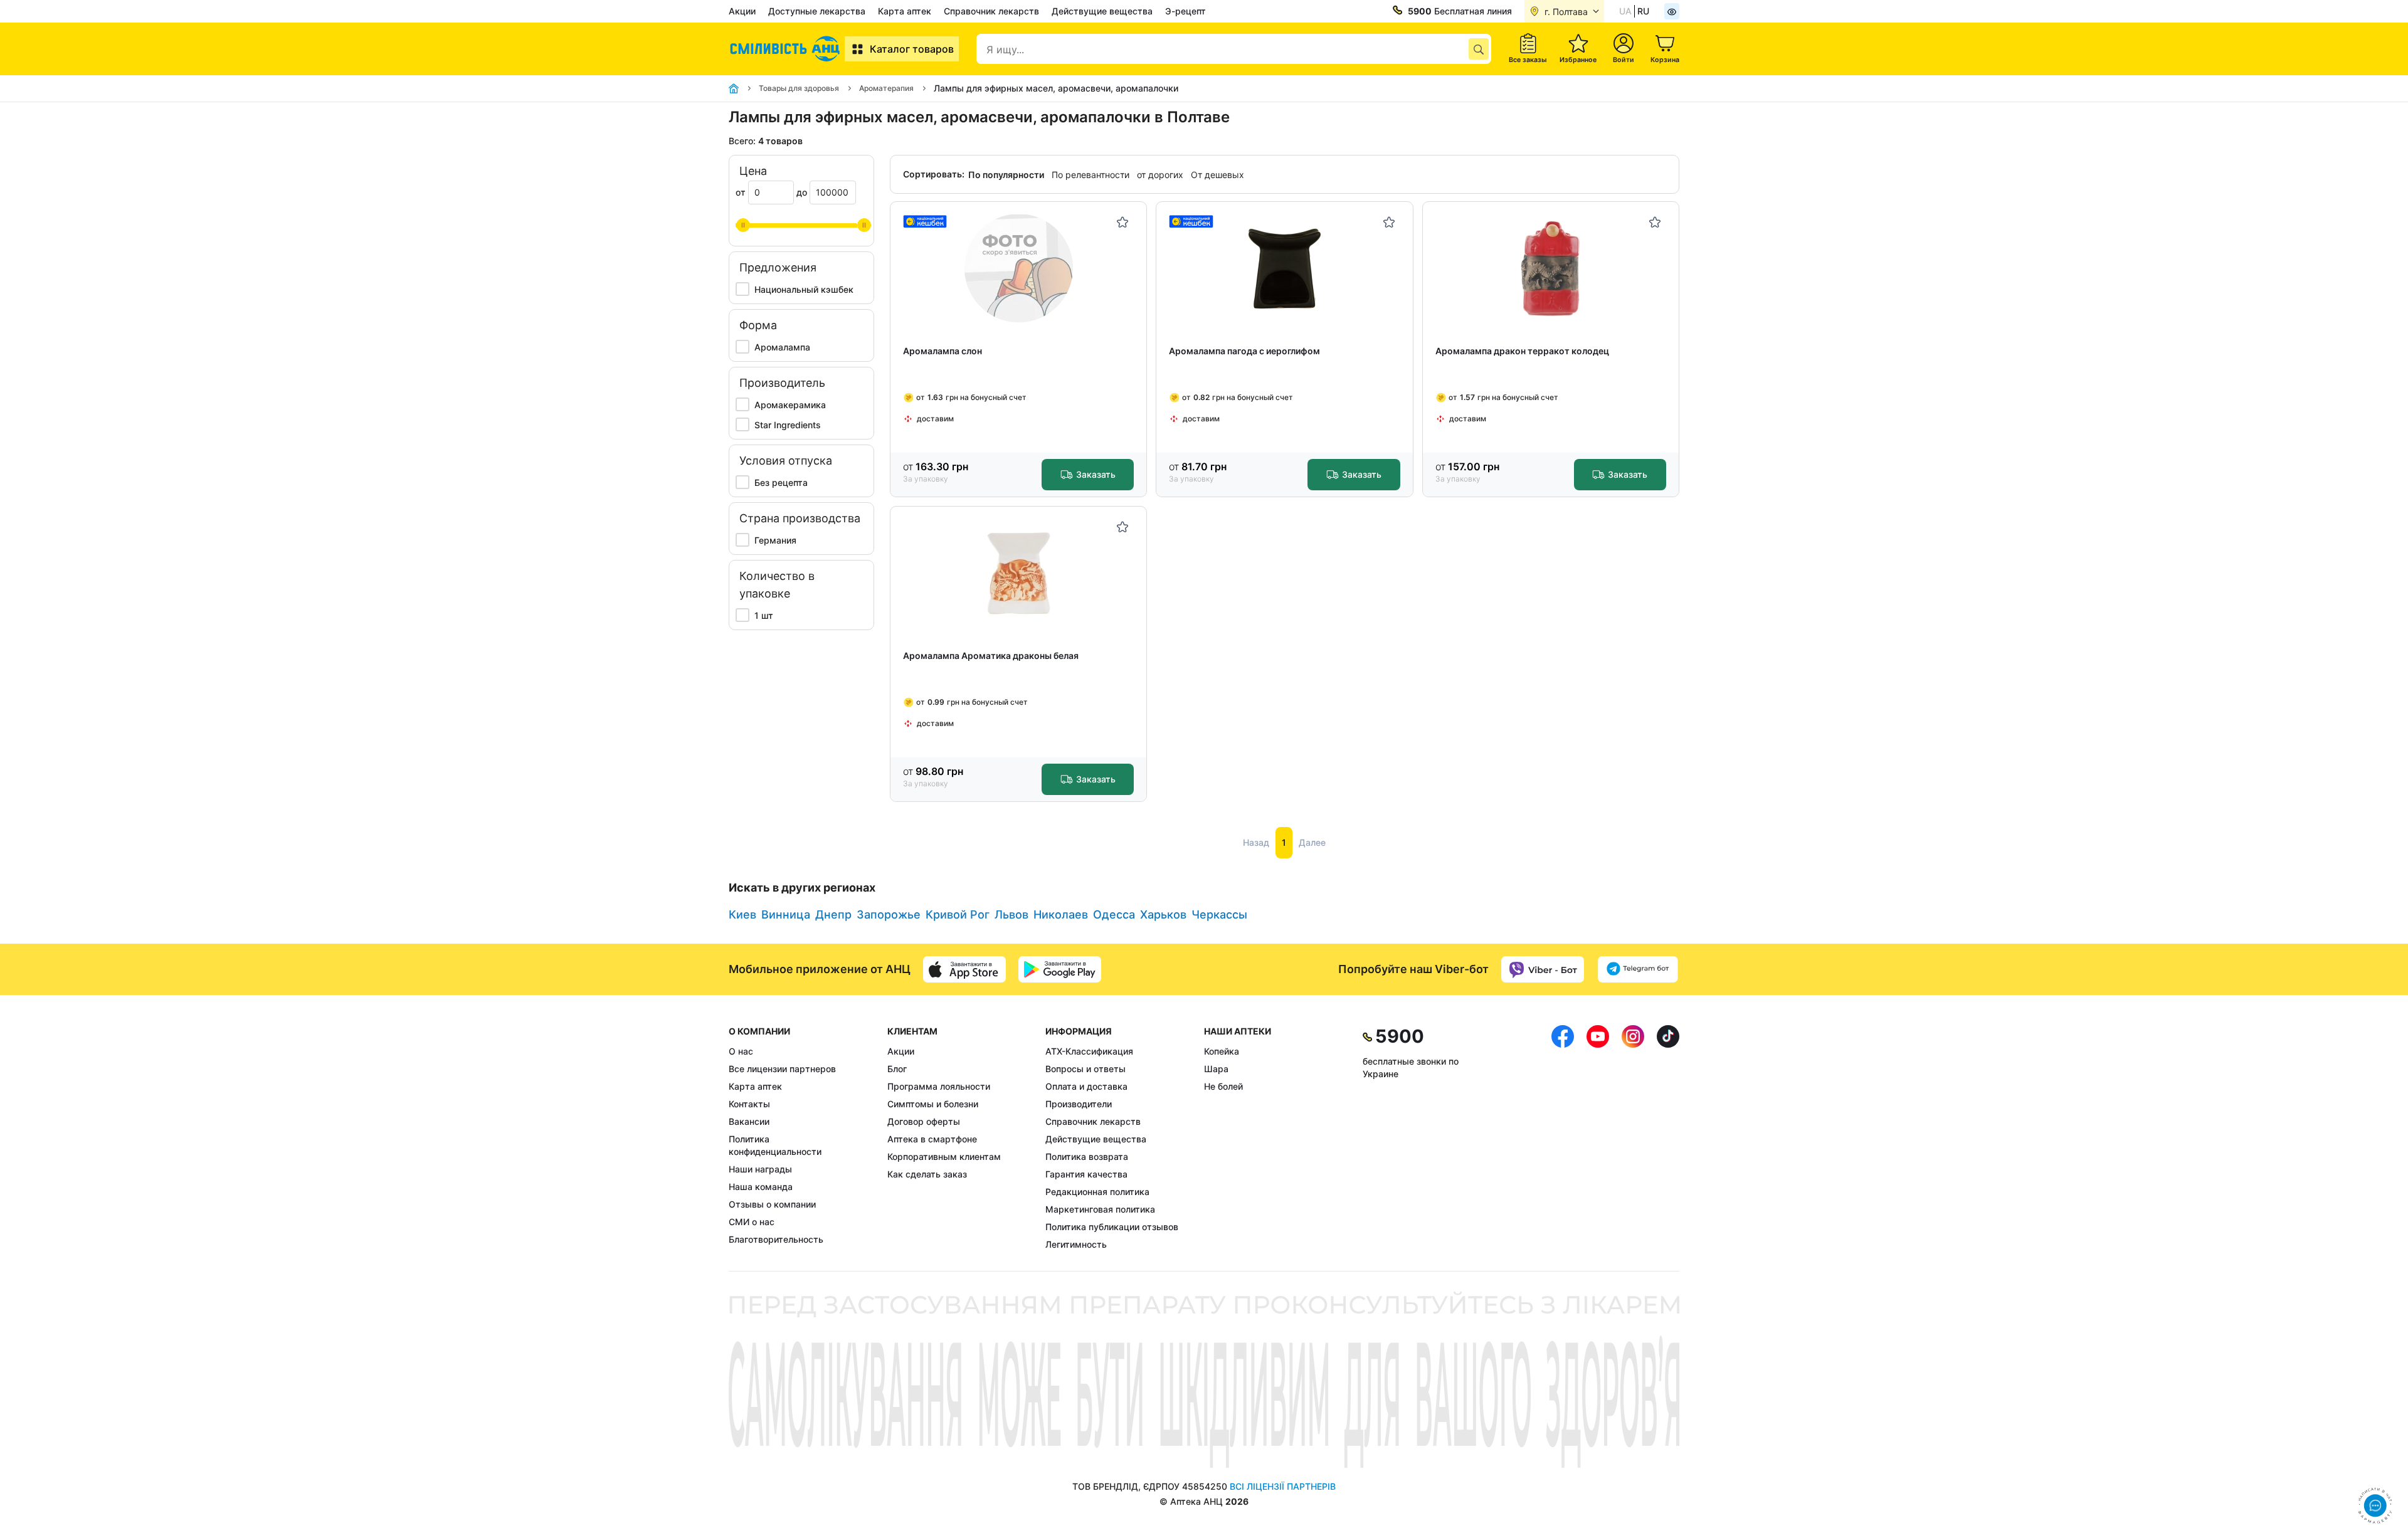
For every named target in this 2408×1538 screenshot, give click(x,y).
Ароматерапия (886, 88)
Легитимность (1076, 1244)
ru (1643, 11)
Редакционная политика (1097, 1192)
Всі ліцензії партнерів (1283, 1486)
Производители (1079, 1104)
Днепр (833, 914)
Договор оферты (924, 1121)
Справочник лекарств (991, 11)
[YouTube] (1598, 1138)
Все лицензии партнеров (782, 1069)
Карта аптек (905, 11)
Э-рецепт (1186, 11)
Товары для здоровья (799, 88)
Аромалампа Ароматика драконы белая (991, 656)
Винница (786, 914)
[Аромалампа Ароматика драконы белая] (1019, 573)
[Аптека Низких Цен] (787, 49)
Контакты (749, 1104)
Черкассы (1219, 914)
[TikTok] (1668, 1138)
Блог (897, 1069)
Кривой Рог (958, 914)
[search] (1479, 49)
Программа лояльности (939, 1086)
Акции (742, 11)
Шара (1216, 1069)
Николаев (1061, 914)
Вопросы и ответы (1085, 1069)
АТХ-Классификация (1089, 1051)
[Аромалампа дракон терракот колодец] (1550, 269)
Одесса (1114, 914)
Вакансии (749, 1121)
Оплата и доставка (1086, 1086)
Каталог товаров (912, 49)
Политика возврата (1087, 1156)
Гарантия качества (1086, 1174)
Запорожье (889, 914)
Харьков (1163, 914)
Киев (742, 914)
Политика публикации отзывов (1112, 1227)
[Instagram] (1633, 1138)
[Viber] (1543, 969)
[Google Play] (1060, 969)
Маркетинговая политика (1100, 1209)
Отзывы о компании (772, 1204)
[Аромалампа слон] (1019, 269)
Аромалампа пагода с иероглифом (1244, 351)
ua (1625, 11)
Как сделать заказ (927, 1174)
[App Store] (964, 969)
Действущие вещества (1102, 11)
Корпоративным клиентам (944, 1156)
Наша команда (761, 1187)
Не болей (1223, 1086)
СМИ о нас (752, 1222)
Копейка (1222, 1051)
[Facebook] (1563, 1138)
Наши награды (760, 1169)
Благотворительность (776, 1239)
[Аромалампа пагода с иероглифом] (1285, 269)
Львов (1011, 914)
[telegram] (1638, 969)
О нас (741, 1051)
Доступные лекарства (817, 11)
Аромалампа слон (943, 351)
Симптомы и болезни (933, 1104)
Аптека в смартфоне (932, 1139)
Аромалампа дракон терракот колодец (1522, 351)
